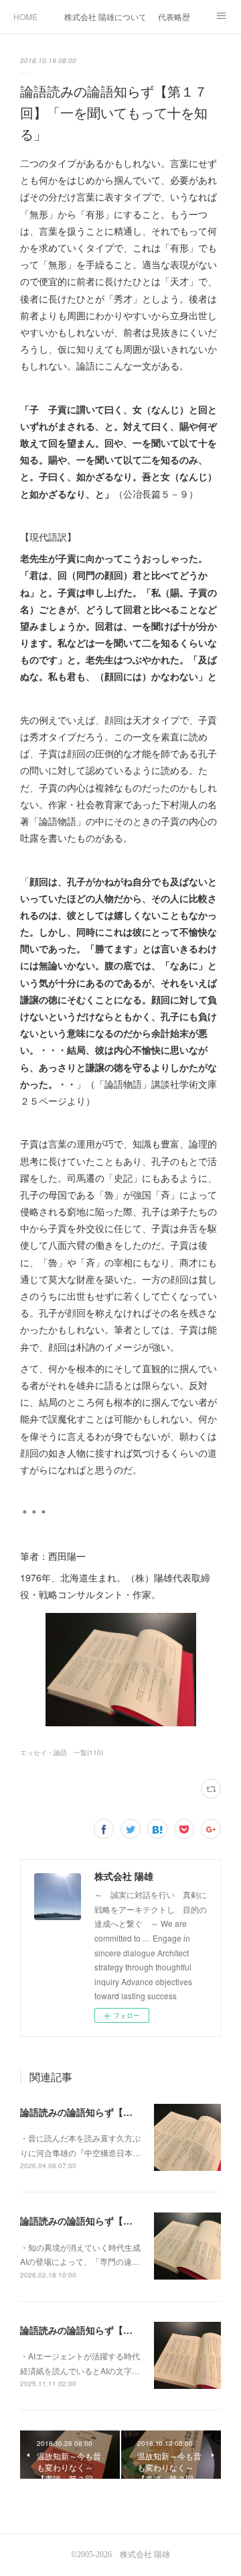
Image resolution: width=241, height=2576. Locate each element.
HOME (25, 16)
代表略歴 (174, 16)
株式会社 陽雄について (104, 16)
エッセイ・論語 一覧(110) (62, 1752)
